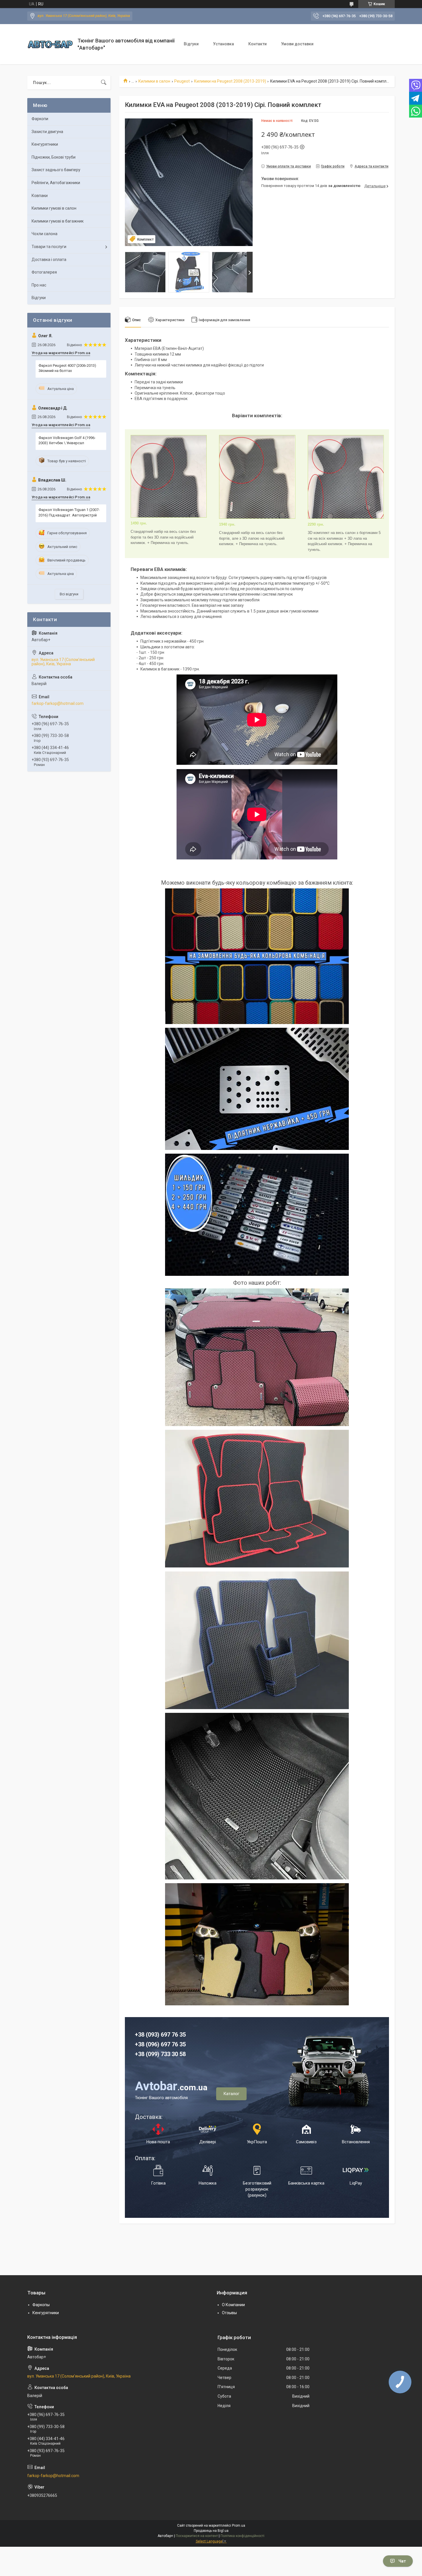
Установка (223, 44)
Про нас (39, 285)
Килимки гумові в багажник (58, 221)
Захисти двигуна (47, 132)
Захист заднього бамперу (56, 170)
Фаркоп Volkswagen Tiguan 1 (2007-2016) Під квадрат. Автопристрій (69, 512)
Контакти (258, 44)
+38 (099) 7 (149, 2054)
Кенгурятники (45, 144)
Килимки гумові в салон (54, 208)
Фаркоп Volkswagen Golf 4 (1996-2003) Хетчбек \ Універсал (67, 440)
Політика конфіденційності (242, 2536)
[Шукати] (104, 83)
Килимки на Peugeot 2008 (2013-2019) (230, 81)
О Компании (233, 2305)
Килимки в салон (154, 81)
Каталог (231, 2094)
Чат (402, 2561)
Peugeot (182, 81)
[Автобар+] (50, 44)
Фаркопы (41, 2305)
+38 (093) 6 (149, 2035)
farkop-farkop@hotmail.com (58, 703)
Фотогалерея (44, 272)
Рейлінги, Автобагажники (56, 183)
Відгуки (191, 44)
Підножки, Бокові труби (54, 157)
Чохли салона (44, 234)
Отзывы (229, 2313)
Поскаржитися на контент (197, 2536)
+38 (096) (148, 2044)
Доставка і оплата (49, 260)
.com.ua (171, 2087)
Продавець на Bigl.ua (211, 2531)
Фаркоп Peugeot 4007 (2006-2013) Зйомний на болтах (67, 368)
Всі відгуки (69, 594)
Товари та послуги (49, 247)
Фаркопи (40, 119)
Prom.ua (239, 2526)
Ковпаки (40, 196)
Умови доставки (297, 44)
